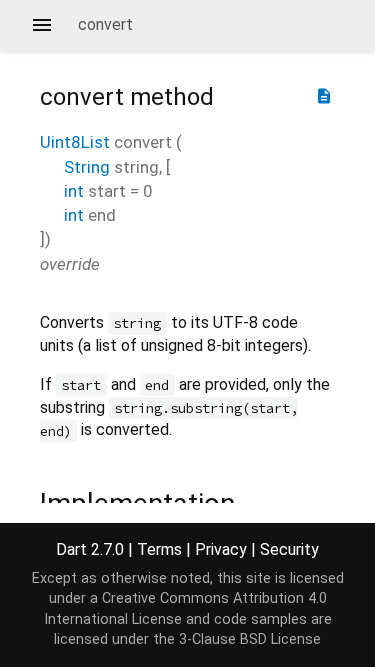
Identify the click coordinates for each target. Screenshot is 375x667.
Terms (159, 549)
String (87, 167)
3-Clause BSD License (250, 639)
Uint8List (75, 142)
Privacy (221, 549)
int (74, 191)
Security (289, 549)
